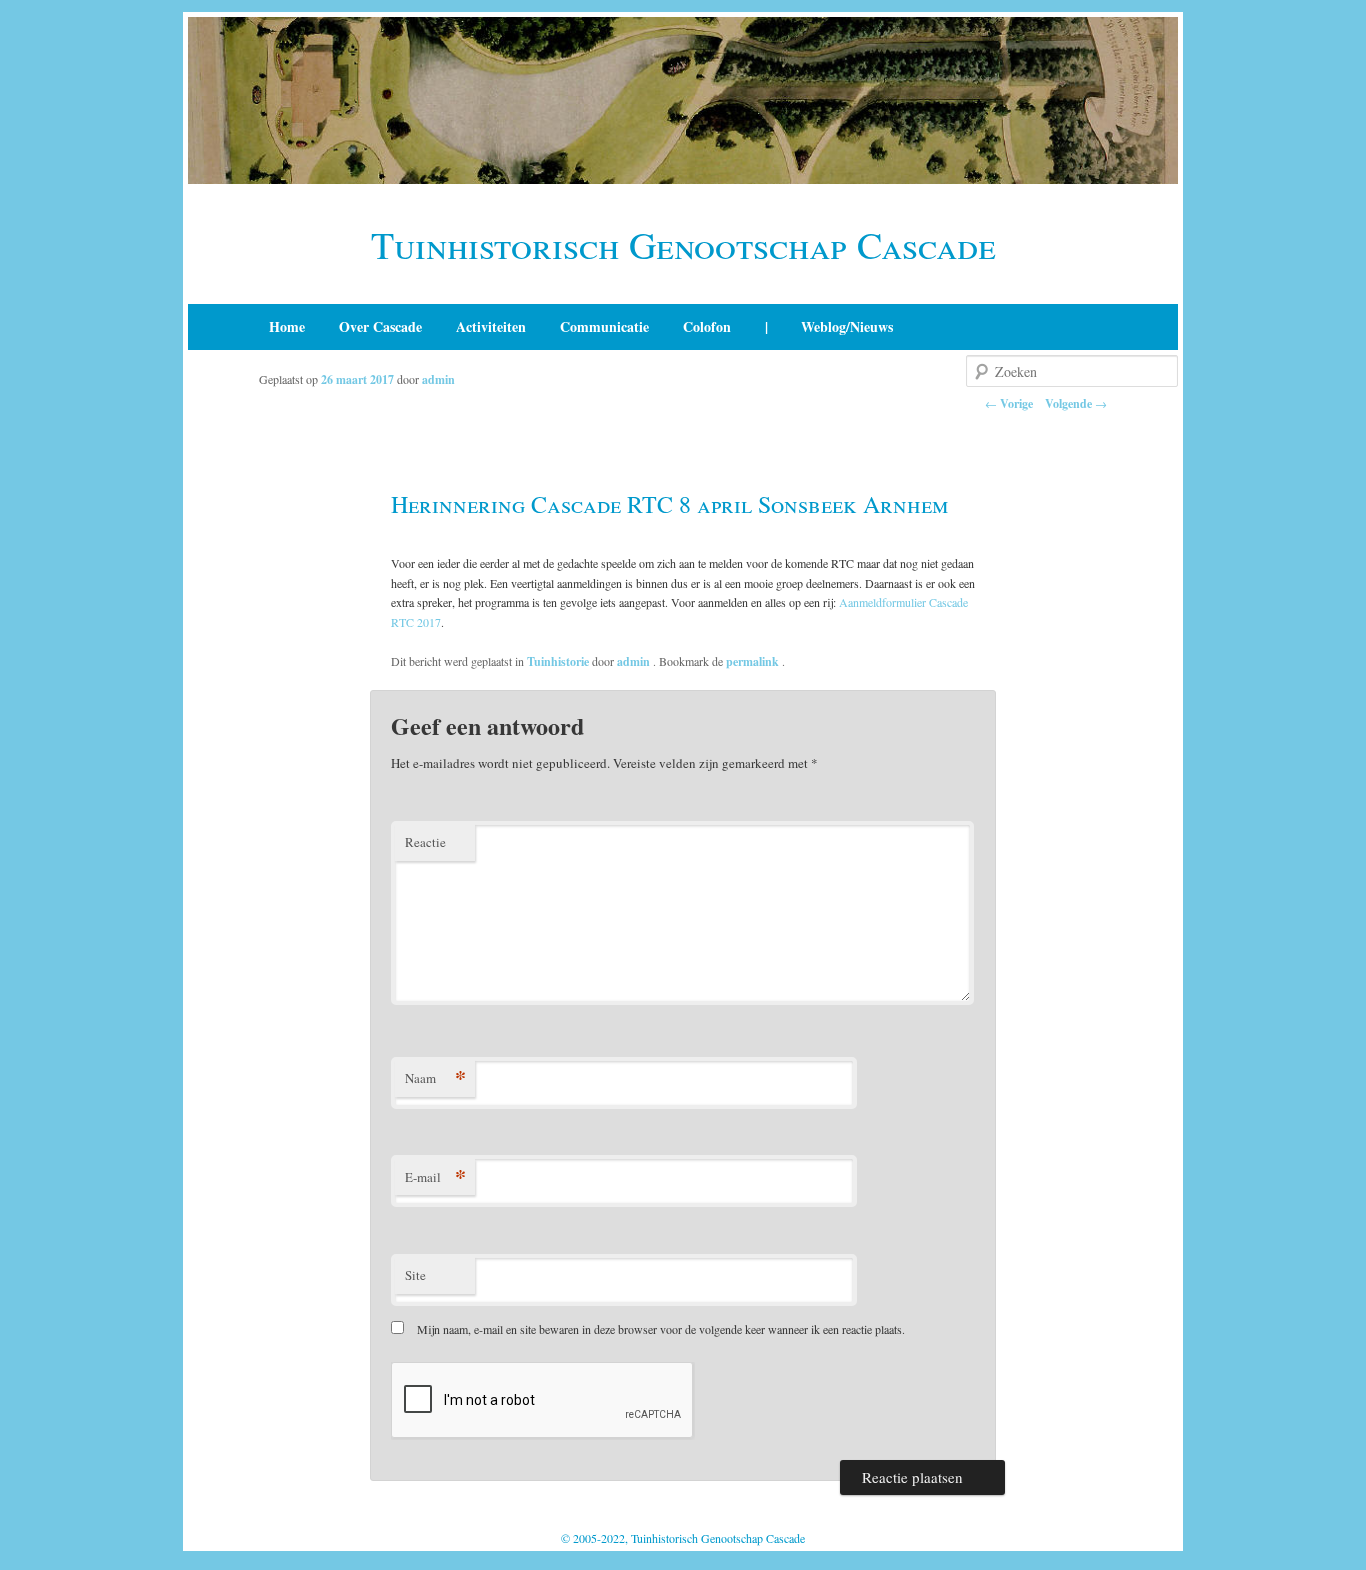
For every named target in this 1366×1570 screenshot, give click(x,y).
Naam (435, 1077)
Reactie (425, 842)
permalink (754, 661)
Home (287, 326)
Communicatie (604, 326)
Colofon (707, 326)
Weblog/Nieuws (847, 326)
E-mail (435, 1176)
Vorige (1009, 403)
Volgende (1076, 403)
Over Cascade (380, 326)
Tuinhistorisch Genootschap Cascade (683, 244)
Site (415, 1275)
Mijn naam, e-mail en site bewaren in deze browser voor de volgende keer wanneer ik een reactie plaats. (661, 1329)
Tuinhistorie (558, 661)
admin (438, 379)
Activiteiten (491, 326)
